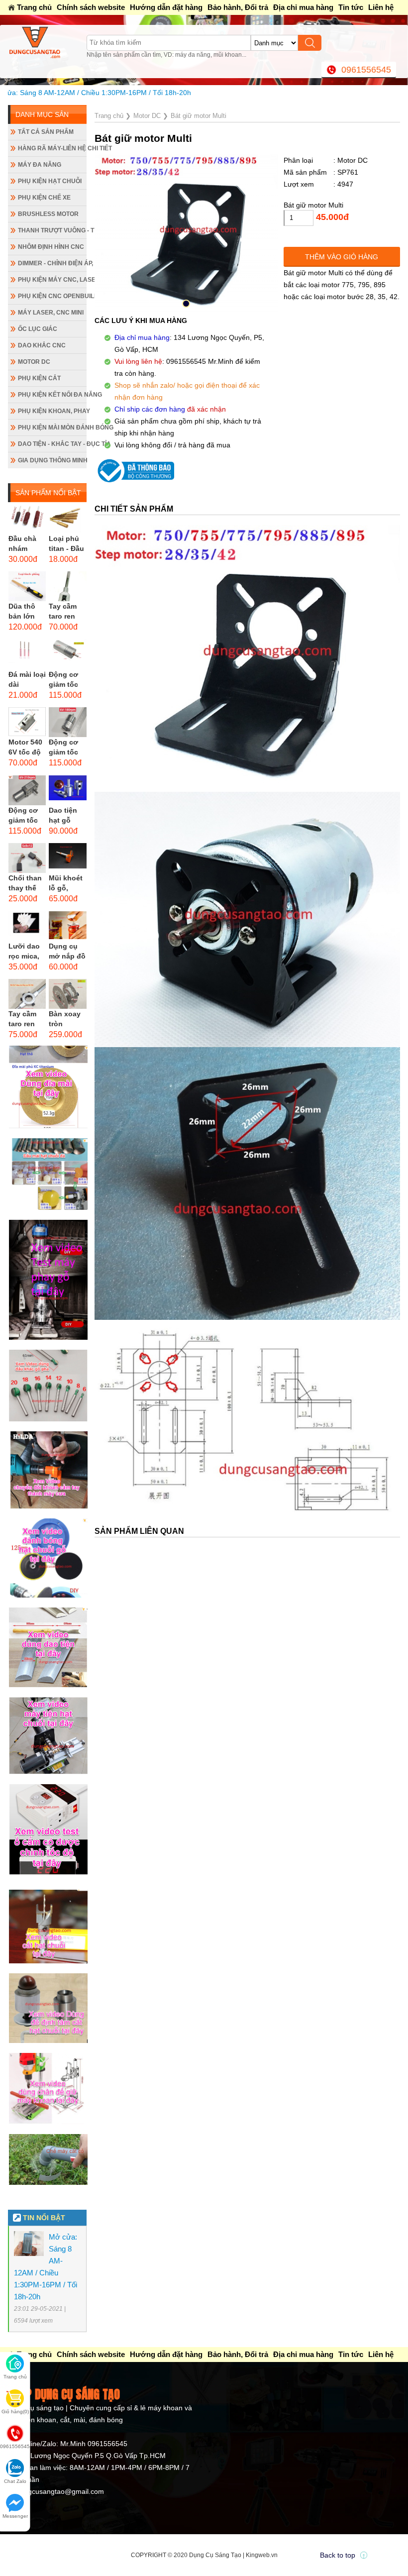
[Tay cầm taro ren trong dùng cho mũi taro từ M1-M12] (67, 586)
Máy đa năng (40, 165)
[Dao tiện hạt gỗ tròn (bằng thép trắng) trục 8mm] (67, 790)
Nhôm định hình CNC (51, 247)
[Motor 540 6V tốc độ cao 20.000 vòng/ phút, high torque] (27, 722)
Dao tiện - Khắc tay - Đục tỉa (52, 444)
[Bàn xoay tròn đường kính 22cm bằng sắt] (67, 994)
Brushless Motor (48, 214)
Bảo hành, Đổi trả (238, 7)
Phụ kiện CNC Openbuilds (52, 296)
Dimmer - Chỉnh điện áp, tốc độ (52, 263)
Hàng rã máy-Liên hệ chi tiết (52, 148)
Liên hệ (381, 7)
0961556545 (366, 70)
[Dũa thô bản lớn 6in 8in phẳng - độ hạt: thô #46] (27, 586)
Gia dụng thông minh (52, 460)
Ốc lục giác (38, 329)
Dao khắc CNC (42, 345)
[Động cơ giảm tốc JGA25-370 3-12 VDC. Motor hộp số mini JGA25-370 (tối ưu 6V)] (67, 654)
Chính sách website (91, 7)
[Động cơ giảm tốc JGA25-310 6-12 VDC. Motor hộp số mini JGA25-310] (67, 722)
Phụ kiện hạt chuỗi (50, 181)
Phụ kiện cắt (39, 378)
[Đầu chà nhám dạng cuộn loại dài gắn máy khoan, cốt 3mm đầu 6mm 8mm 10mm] (27, 519)
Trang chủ (34, 7)
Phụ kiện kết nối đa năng (52, 395)
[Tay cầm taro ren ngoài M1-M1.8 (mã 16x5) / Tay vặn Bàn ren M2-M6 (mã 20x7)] (27, 994)
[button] (186, 304)
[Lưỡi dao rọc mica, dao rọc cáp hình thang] (27, 926)
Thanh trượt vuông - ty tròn (52, 230)
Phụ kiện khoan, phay (52, 411)
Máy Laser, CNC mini (51, 313)
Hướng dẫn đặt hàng (166, 7)
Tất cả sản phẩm (46, 132)
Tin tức (351, 7)
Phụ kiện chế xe (44, 198)
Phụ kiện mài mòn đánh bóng (52, 428)
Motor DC (34, 362)
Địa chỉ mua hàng (303, 7)
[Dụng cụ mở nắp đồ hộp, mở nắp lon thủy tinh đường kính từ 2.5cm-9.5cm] (67, 926)
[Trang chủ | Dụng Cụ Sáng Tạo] (47, 42)
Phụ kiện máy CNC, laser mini (52, 280)
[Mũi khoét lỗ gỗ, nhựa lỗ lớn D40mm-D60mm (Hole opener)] (67, 858)
